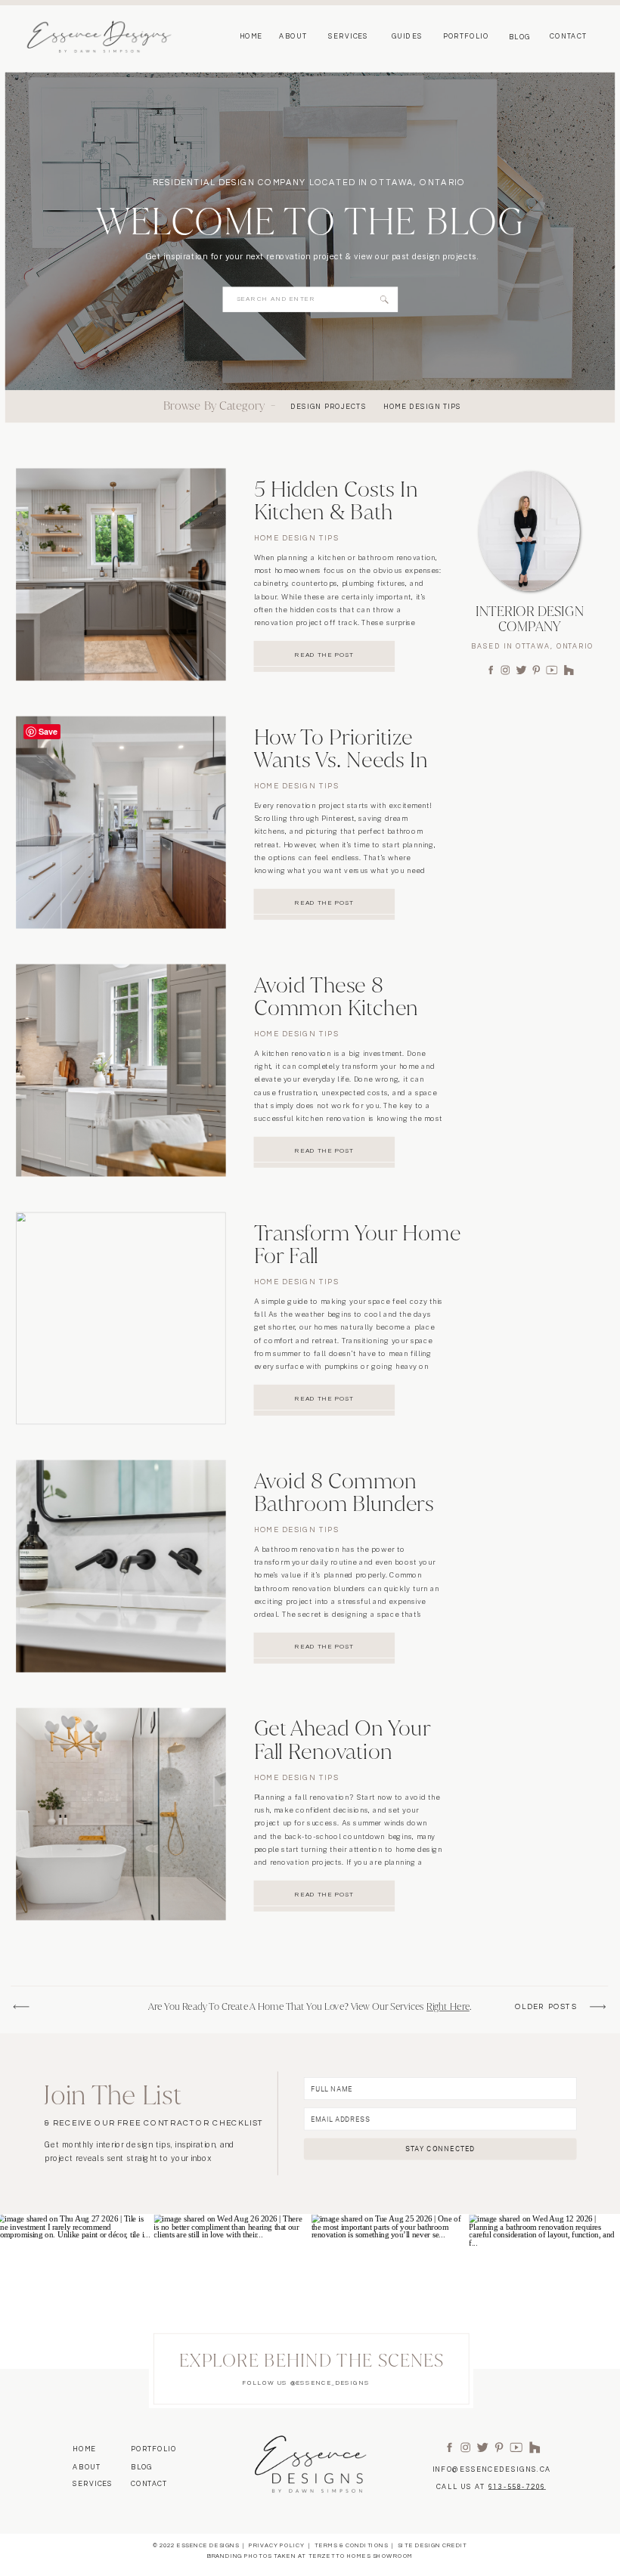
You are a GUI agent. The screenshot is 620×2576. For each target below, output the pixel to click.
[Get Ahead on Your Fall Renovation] (121, 1814)
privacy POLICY (277, 2547)
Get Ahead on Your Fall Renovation (343, 1740)
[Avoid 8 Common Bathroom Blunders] (121, 1567)
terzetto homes (340, 2556)
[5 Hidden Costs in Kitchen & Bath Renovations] (121, 575)
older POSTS (546, 2008)
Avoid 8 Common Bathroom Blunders (344, 1492)
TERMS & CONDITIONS (351, 2547)
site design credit (432, 2547)
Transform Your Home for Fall (358, 1244)
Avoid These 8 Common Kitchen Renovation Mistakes (348, 1008)
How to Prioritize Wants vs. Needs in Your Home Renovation (341, 771)
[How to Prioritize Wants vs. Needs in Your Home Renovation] (121, 823)
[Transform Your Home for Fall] (121, 1319)
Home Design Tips (297, 539)
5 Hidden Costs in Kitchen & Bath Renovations (336, 512)
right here (448, 2007)
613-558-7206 (517, 2487)
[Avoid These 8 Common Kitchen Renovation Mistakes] (121, 1071)
